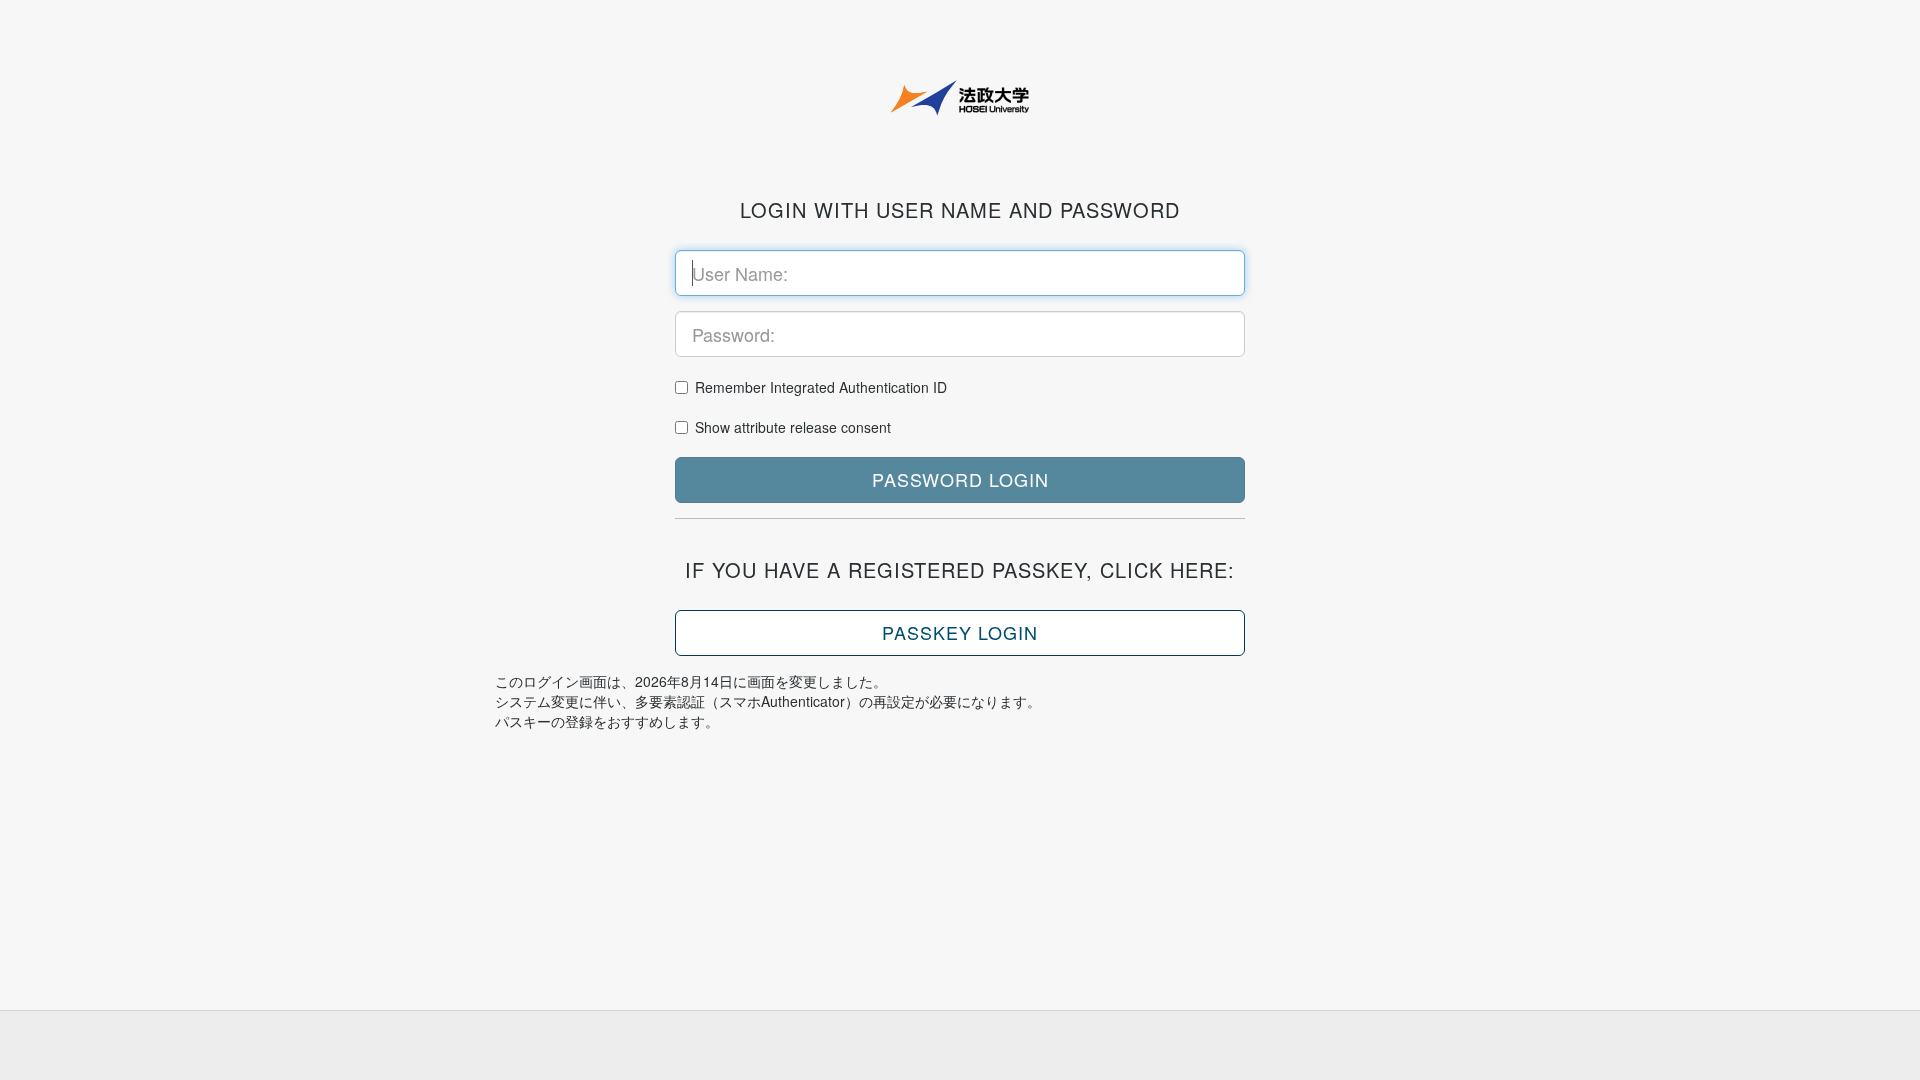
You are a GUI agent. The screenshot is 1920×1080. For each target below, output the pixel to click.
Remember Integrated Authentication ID (821, 387)
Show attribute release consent (793, 427)
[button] (960, 480)
